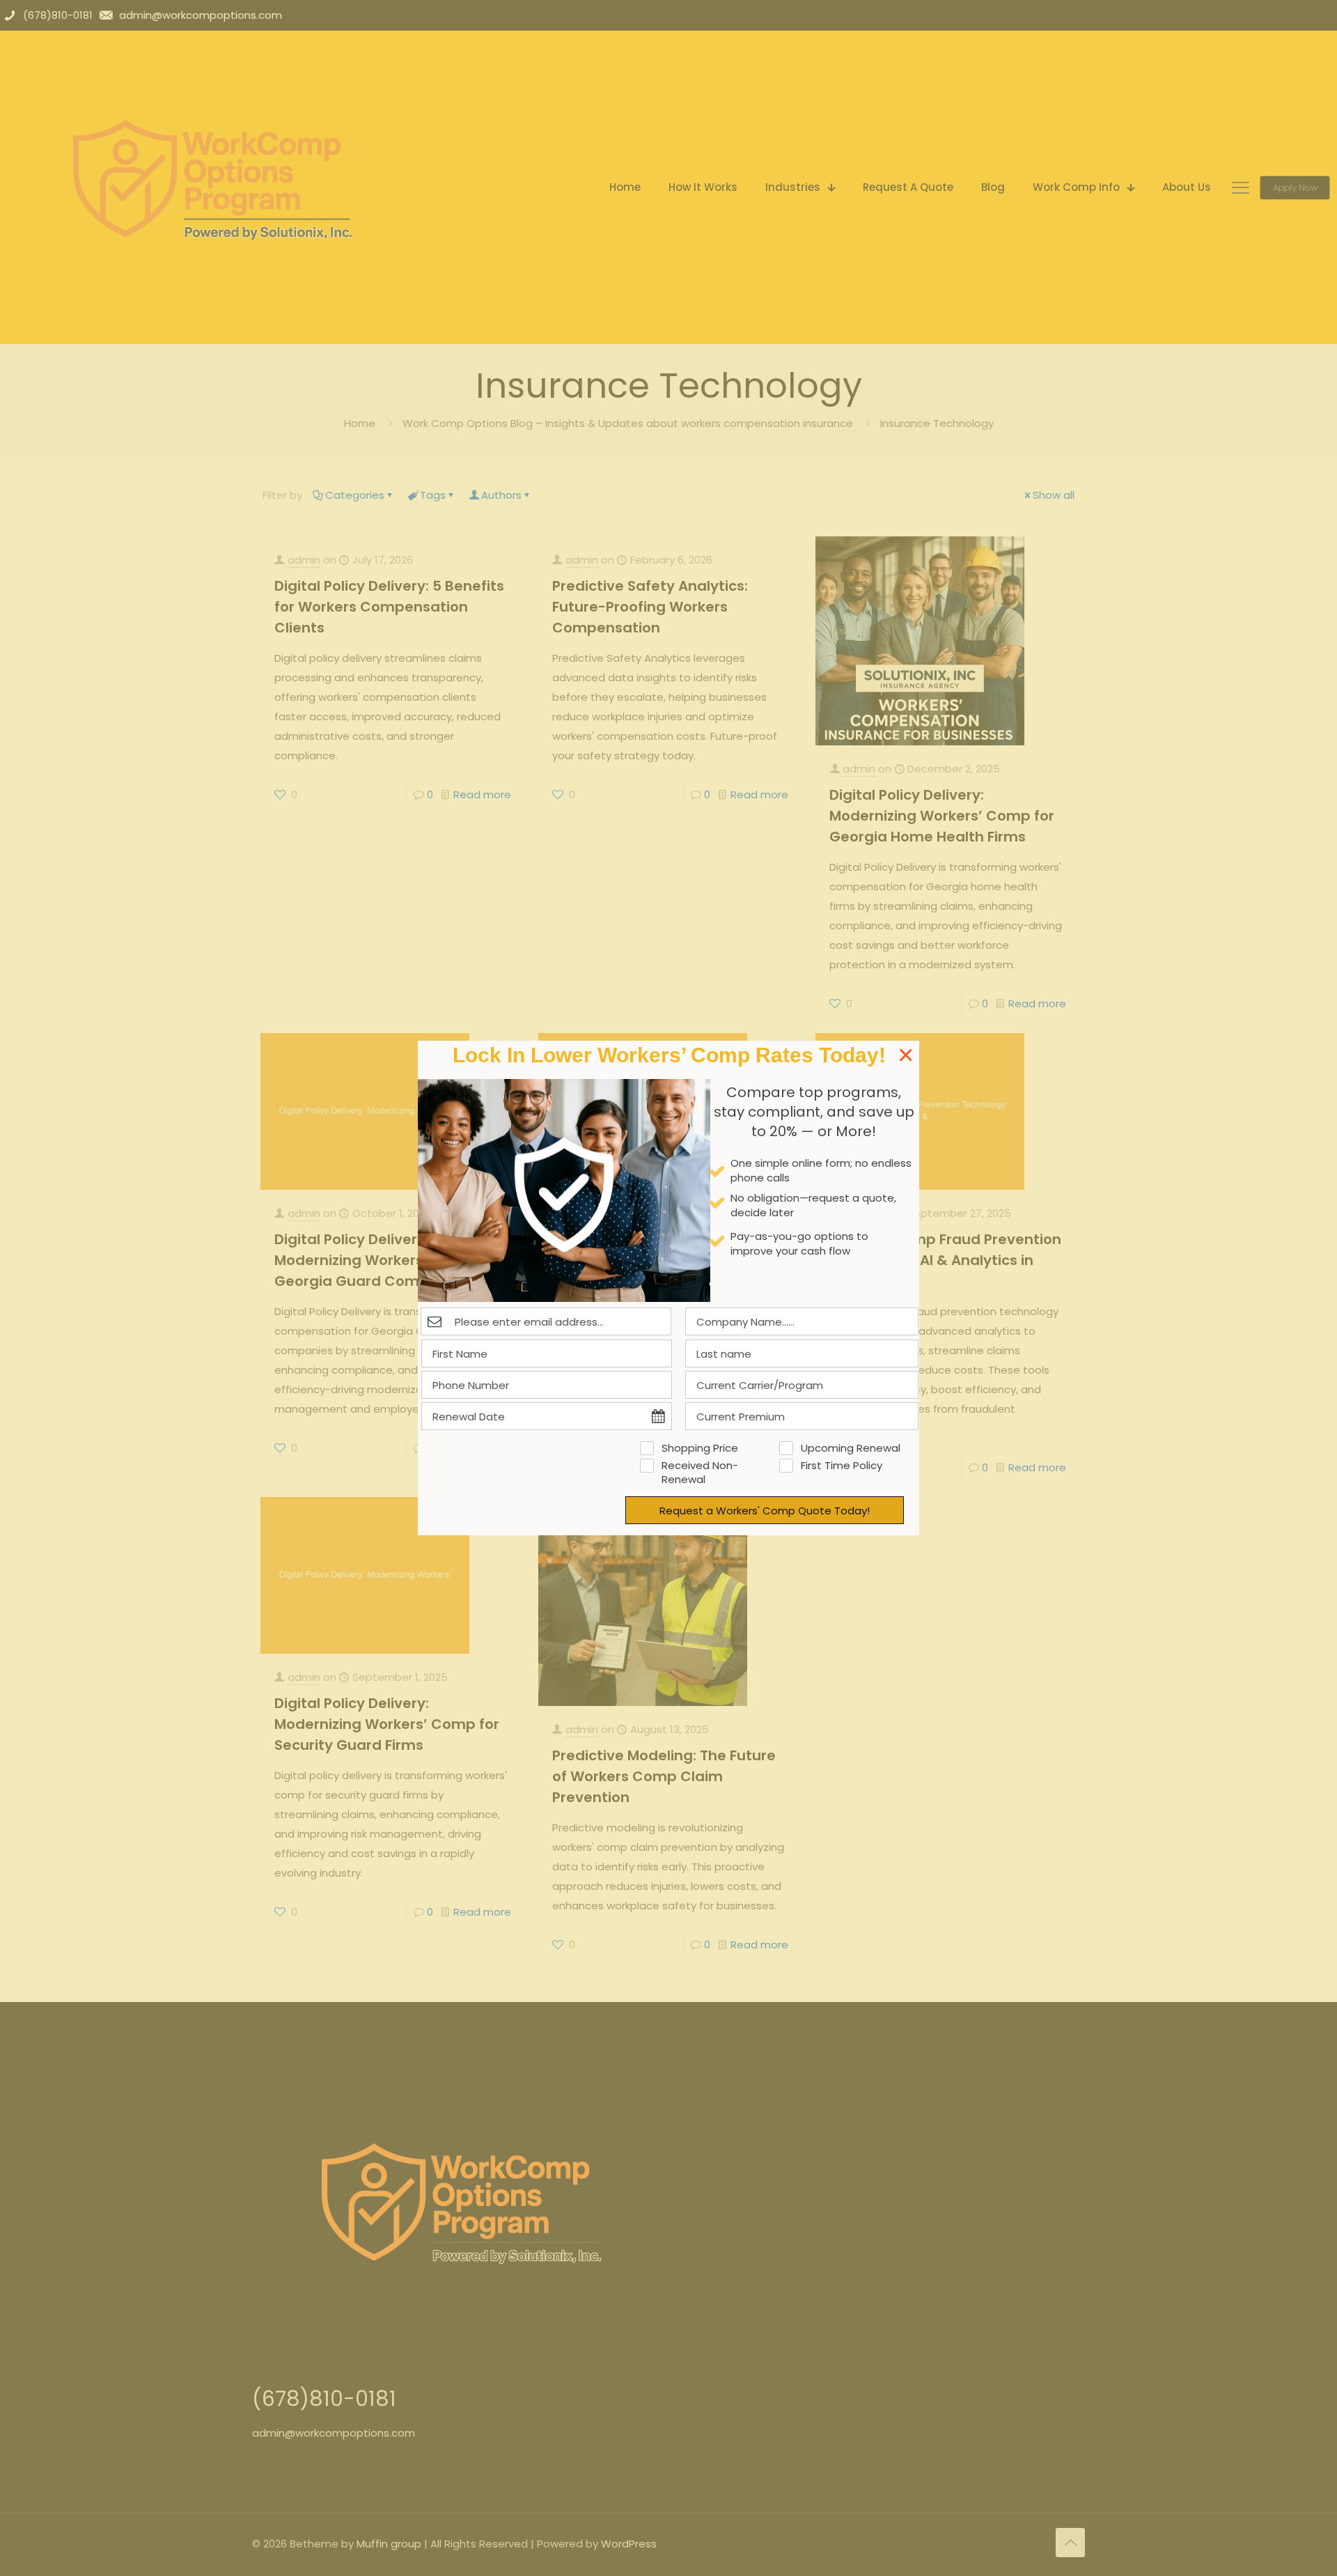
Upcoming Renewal (851, 1448)
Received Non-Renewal (700, 1473)
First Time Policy (842, 1466)
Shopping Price (700, 1448)
